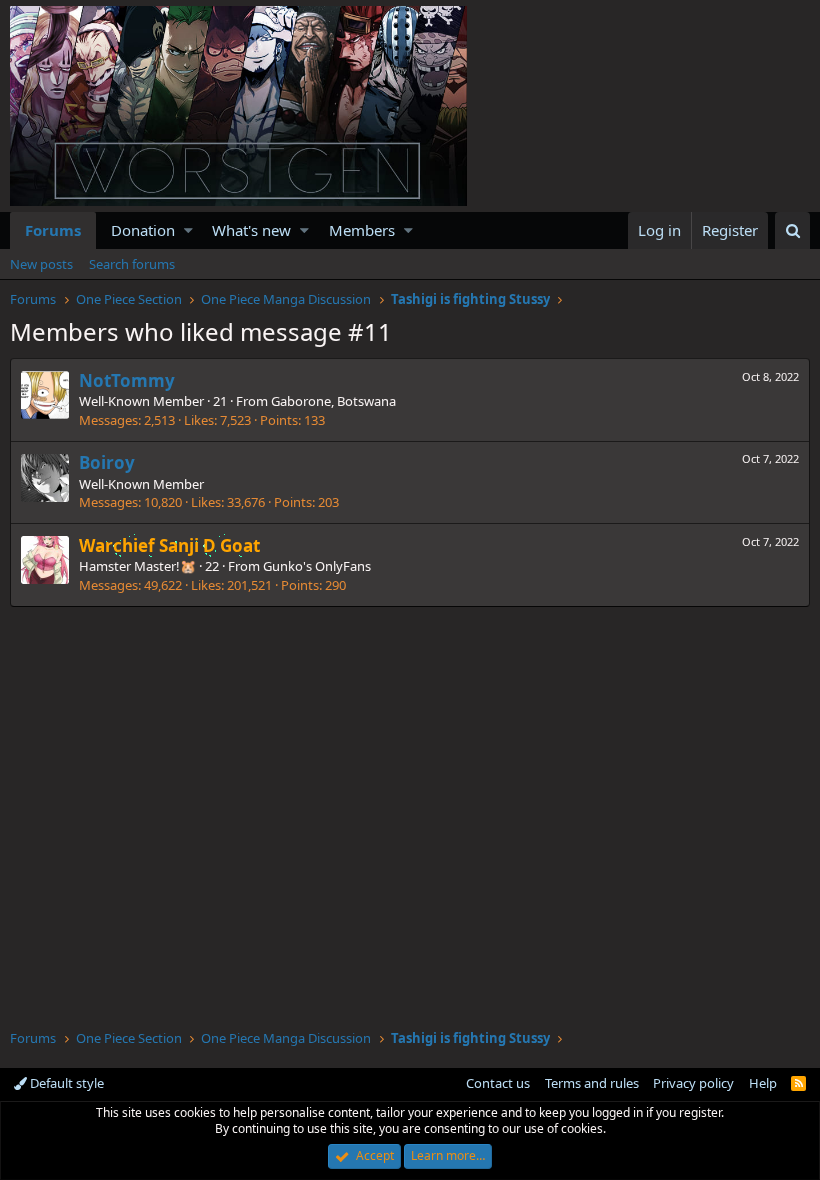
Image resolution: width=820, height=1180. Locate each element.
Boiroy (107, 462)
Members (362, 230)
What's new (251, 230)
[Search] (792, 230)
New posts (41, 264)
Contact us (498, 1083)
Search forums (132, 264)
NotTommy (127, 380)
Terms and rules (592, 1083)
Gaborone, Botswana (333, 401)
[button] (188, 230)
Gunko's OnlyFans (317, 566)
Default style (65, 1083)
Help (763, 1083)
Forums (53, 230)
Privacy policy (693, 1083)
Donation (143, 230)
